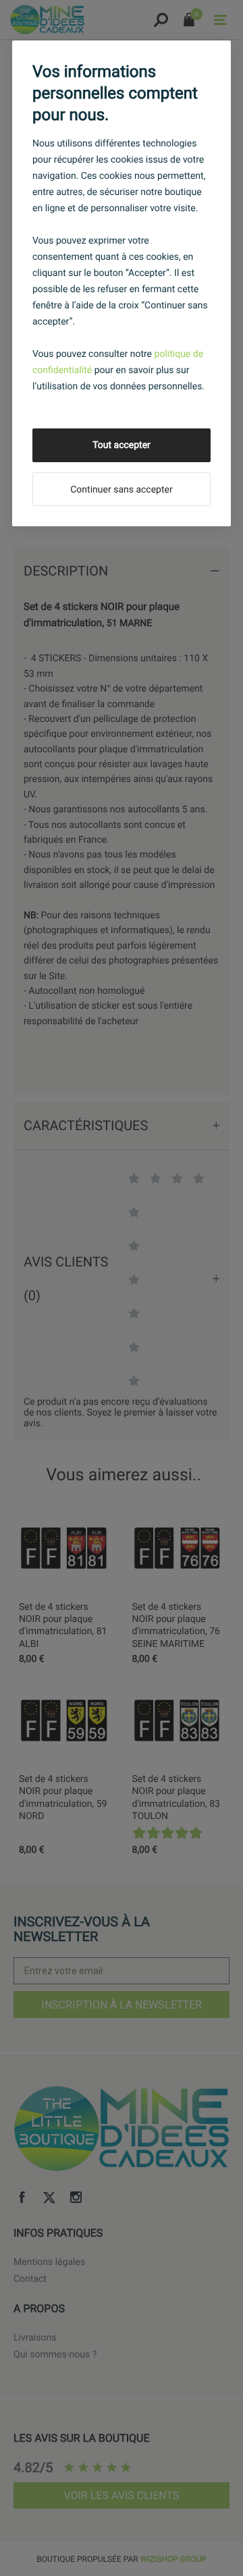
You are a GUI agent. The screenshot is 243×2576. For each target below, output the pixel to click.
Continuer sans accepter (121, 490)
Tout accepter (122, 445)
